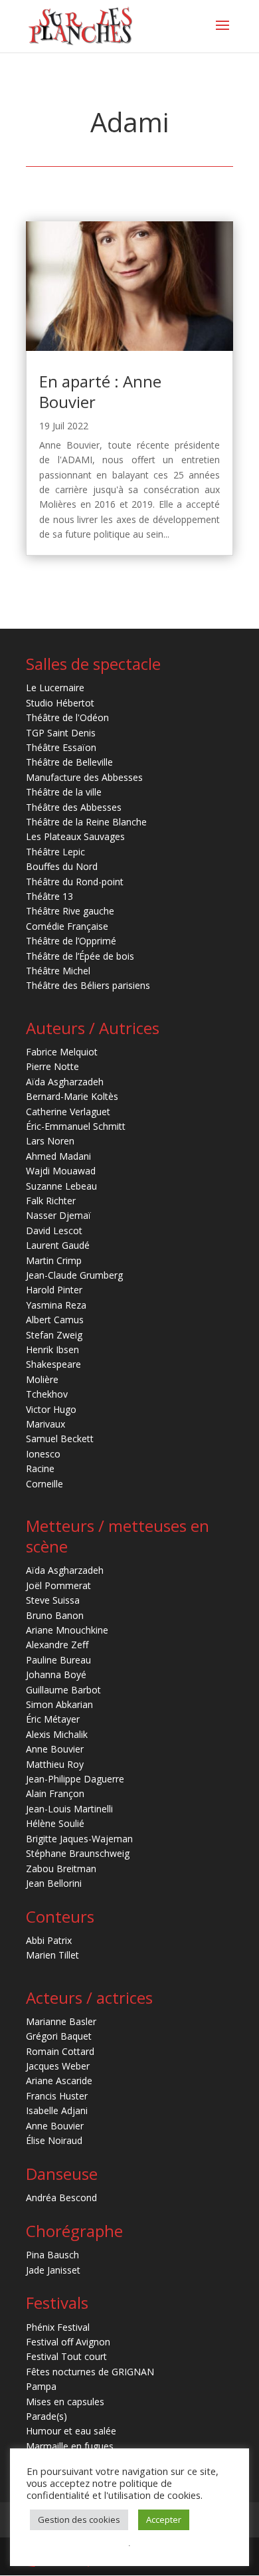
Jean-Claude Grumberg (74, 1275)
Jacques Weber (58, 2066)
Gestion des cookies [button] (79, 2520)
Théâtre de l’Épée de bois (80, 956)
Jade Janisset (53, 2270)
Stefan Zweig (54, 1335)
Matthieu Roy (55, 1764)
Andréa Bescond (61, 2198)
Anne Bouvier (55, 1749)
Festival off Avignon (68, 2342)
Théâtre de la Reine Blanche (86, 822)
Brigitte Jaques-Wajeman (79, 1839)
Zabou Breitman (61, 1869)
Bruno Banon (55, 1615)
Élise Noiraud (54, 2140)
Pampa (41, 2386)
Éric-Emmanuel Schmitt (76, 1126)
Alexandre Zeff (57, 1645)
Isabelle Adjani (57, 2110)
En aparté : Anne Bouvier (100, 391)
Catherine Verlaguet (68, 1112)
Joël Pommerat (58, 1585)
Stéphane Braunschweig (78, 1853)
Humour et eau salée (71, 2431)
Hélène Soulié (55, 1823)
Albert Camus (55, 1320)
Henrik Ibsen (52, 1349)
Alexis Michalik (57, 1734)
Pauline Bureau (58, 1660)
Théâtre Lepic (55, 852)
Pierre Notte (52, 1066)
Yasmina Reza (56, 1305)
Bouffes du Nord (62, 866)
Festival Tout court (66, 2356)
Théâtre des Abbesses (74, 807)
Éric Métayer (53, 1719)
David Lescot (54, 1231)
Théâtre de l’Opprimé (71, 941)
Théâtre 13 (49, 896)
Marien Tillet (52, 1955)
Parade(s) (46, 2416)
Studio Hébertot (60, 703)
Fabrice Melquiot (62, 1052)
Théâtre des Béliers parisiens (88, 985)
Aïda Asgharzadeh (65, 1082)
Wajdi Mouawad (61, 1171)
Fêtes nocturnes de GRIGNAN (90, 2372)
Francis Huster (57, 2096)
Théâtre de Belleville (69, 762)
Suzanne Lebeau (61, 1186)
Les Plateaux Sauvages (75, 836)
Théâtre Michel (58, 971)
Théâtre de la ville (64, 792)
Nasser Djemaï (58, 1215)
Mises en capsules (65, 2402)
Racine (40, 1468)
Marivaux (45, 1424)
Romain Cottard (60, 2051)
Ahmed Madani (58, 1156)
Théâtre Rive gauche (70, 911)
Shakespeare (53, 1364)
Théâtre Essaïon (61, 747)
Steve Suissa (53, 1600)
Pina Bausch (52, 2255)
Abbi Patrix (49, 1940)
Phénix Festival (58, 2327)
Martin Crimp (54, 1260)
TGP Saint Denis (61, 733)
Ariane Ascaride (59, 2081)
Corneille (44, 1484)
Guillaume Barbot (63, 1690)
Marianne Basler (61, 2021)
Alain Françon (55, 1793)
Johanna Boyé (56, 1674)
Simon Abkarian (59, 1704)
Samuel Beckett (60, 1439)
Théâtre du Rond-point (75, 882)
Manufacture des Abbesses (84, 777)
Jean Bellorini (54, 1883)
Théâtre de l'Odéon (67, 717)
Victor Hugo (51, 1409)
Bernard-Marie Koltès (72, 1096)
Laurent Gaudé (58, 1245)
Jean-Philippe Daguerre (75, 1779)
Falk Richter (51, 1201)
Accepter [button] (164, 2520)
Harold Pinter (54, 1290)
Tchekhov (47, 1394)
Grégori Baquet (59, 2036)
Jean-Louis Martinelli (69, 1809)
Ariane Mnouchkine (67, 1630)
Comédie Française (67, 926)
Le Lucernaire (55, 688)
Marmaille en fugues (70, 2446)
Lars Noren (50, 1141)
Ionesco (43, 1454)
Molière (42, 1379)
